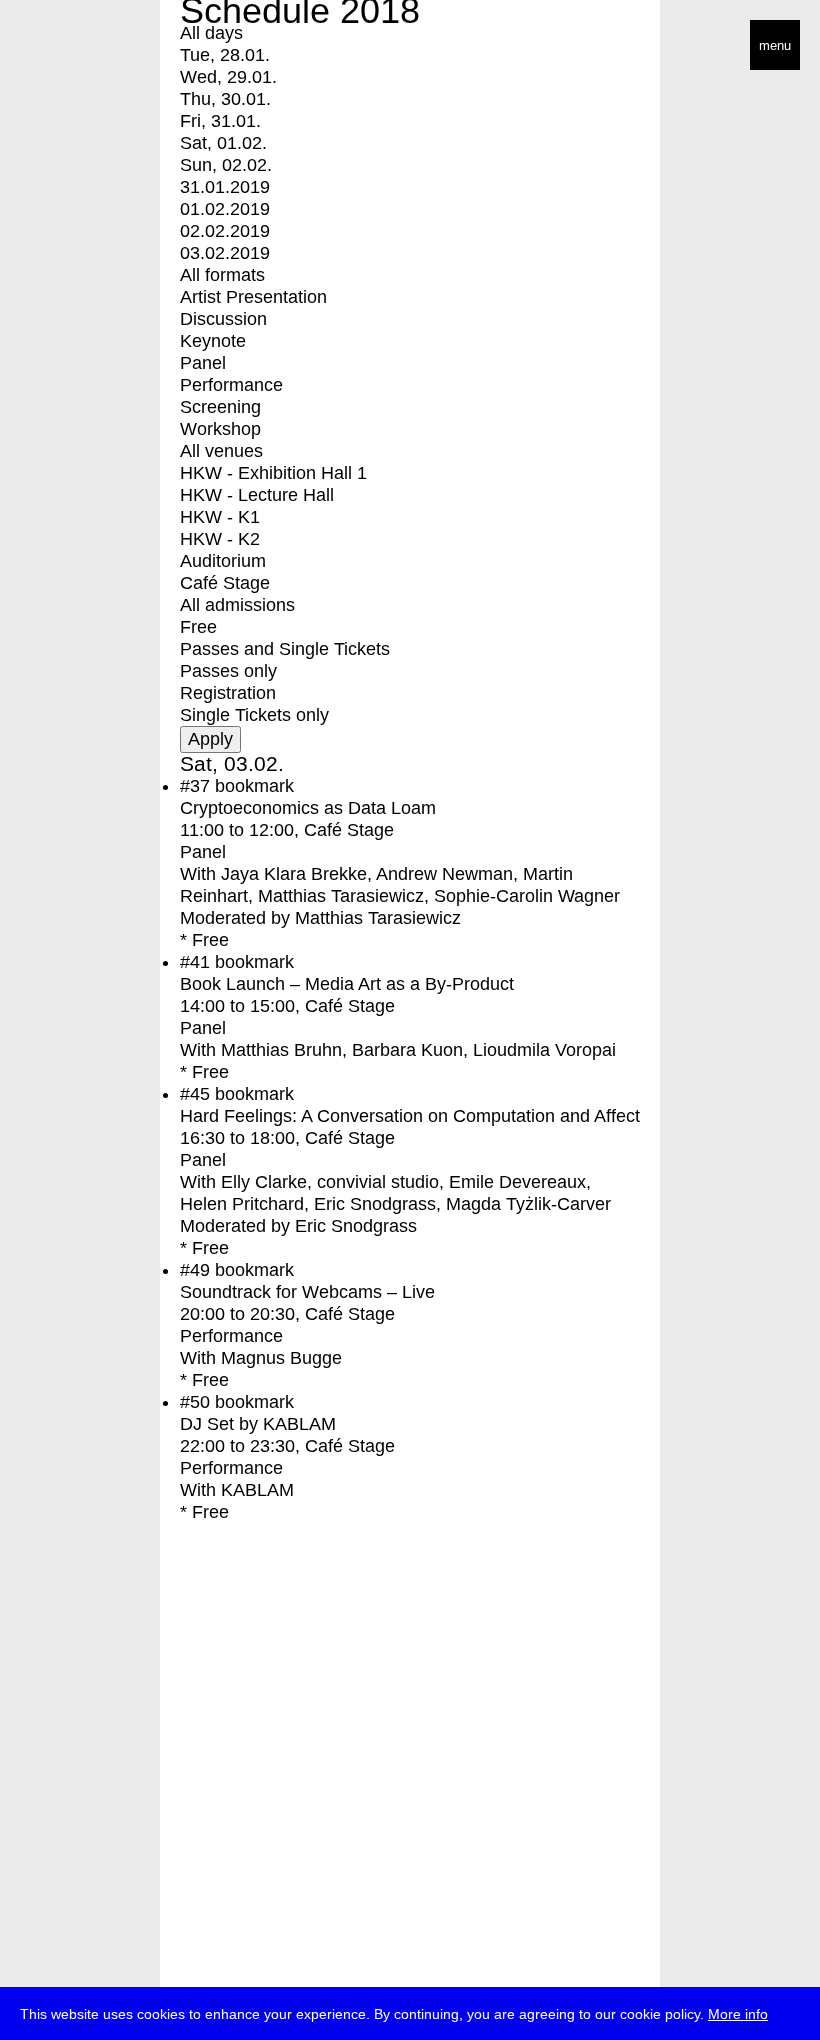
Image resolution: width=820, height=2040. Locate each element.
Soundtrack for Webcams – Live (307, 1292)
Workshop (220, 429)
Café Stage (225, 583)
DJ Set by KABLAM (258, 1424)
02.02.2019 (225, 231)
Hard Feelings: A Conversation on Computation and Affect (410, 1116)
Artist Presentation (253, 297)
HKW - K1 (220, 517)
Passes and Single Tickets (285, 649)
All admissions (237, 605)
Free (198, 627)
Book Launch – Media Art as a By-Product (347, 984)
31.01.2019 (225, 187)
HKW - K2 (220, 539)
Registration (228, 693)
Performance (231, 385)
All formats (222, 275)
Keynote (213, 341)
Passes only (228, 671)
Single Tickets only (254, 715)
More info (738, 2014)
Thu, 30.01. (225, 99)
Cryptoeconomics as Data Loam (308, 808)
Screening (220, 407)
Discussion (223, 319)
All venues (221, 451)
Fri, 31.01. (220, 121)
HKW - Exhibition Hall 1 (273, 473)
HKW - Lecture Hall (257, 495)
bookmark (254, 786)
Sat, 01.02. (223, 143)
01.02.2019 (225, 209)
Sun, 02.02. (226, 165)
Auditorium (223, 561)
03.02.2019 (225, 253)
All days (211, 33)
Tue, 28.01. (225, 55)
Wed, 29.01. (228, 77)
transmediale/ (78, 46)
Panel (203, 363)
